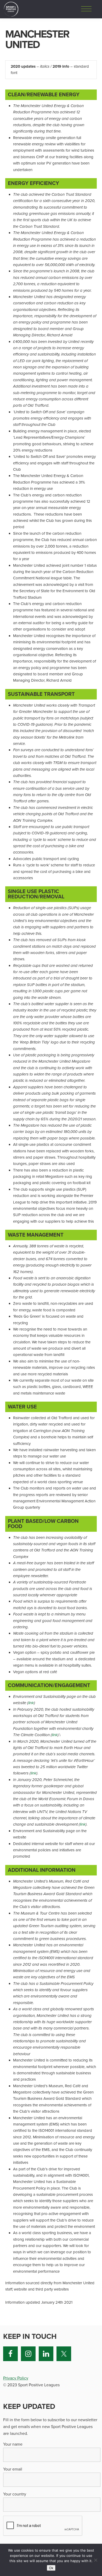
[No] (95, 2560)
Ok (51, 2568)
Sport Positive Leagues (11, 9)
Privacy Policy (16, 2378)
